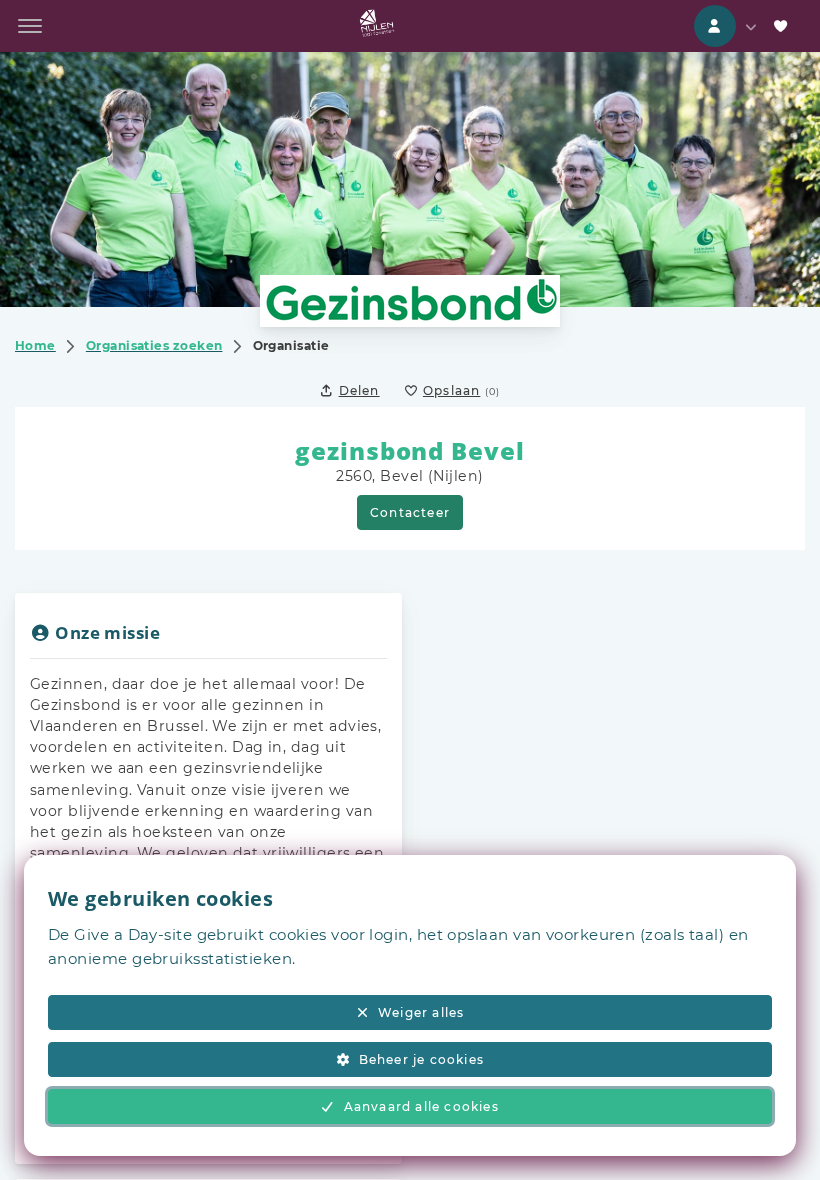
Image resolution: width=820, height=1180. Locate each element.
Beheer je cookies (421, 1059)
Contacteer (410, 512)
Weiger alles (421, 1012)
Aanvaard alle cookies (421, 1106)
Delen (359, 390)
